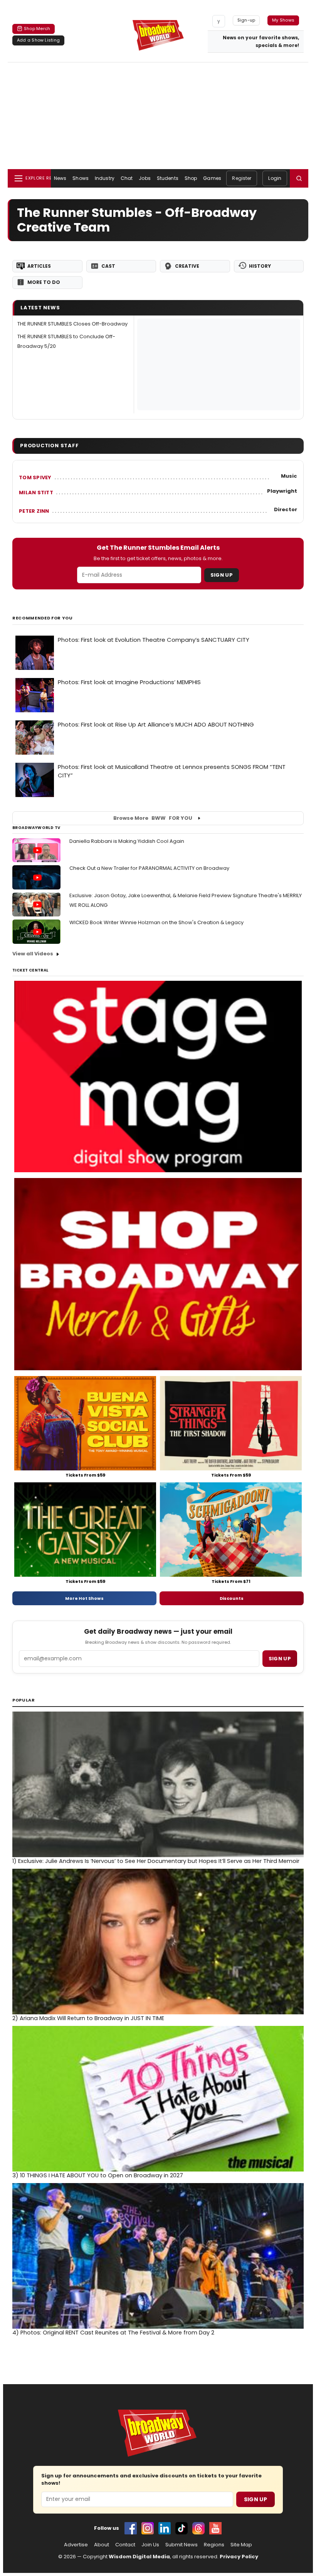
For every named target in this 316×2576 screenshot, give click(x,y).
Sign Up (222, 575)
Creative (187, 266)
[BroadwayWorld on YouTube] (215, 2528)
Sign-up (246, 20)
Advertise (76, 2545)
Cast (108, 266)
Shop (191, 178)
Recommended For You (43, 618)
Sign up (280, 1659)
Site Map (241, 2545)
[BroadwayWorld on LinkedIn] (165, 2528)
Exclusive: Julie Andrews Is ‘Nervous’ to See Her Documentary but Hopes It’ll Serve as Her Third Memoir (156, 1861)
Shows (81, 178)
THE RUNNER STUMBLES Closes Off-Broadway (72, 324)
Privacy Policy (239, 2557)
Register (242, 178)
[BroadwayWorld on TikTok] (182, 2528)
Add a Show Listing (38, 40)
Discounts (232, 1598)
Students (168, 178)
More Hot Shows (84, 1598)
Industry (105, 178)
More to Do (44, 282)
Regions (214, 2545)
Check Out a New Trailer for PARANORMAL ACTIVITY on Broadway (149, 868)
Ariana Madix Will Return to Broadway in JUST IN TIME (88, 2018)
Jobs (145, 178)
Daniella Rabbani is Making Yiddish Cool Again (127, 841)
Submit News (182, 2545)
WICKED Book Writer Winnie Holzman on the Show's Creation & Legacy (156, 922)
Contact (125, 2545)
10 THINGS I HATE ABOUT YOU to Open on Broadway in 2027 (98, 2175)
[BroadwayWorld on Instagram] (148, 2528)
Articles (39, 266)
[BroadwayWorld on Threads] (198, 2528)
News (60, 178)
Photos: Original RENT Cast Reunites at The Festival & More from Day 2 (113, 2333)
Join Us (150, 2545)
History (260, 266)
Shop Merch (37, 29)
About (102, 2545)
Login (275, 178)
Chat (127, 178)
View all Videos (33, 954)
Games (212, 178)
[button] (299, 178)
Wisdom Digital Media (139, 2557)
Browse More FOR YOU (153, 818)
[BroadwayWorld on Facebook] (131, 2528)
